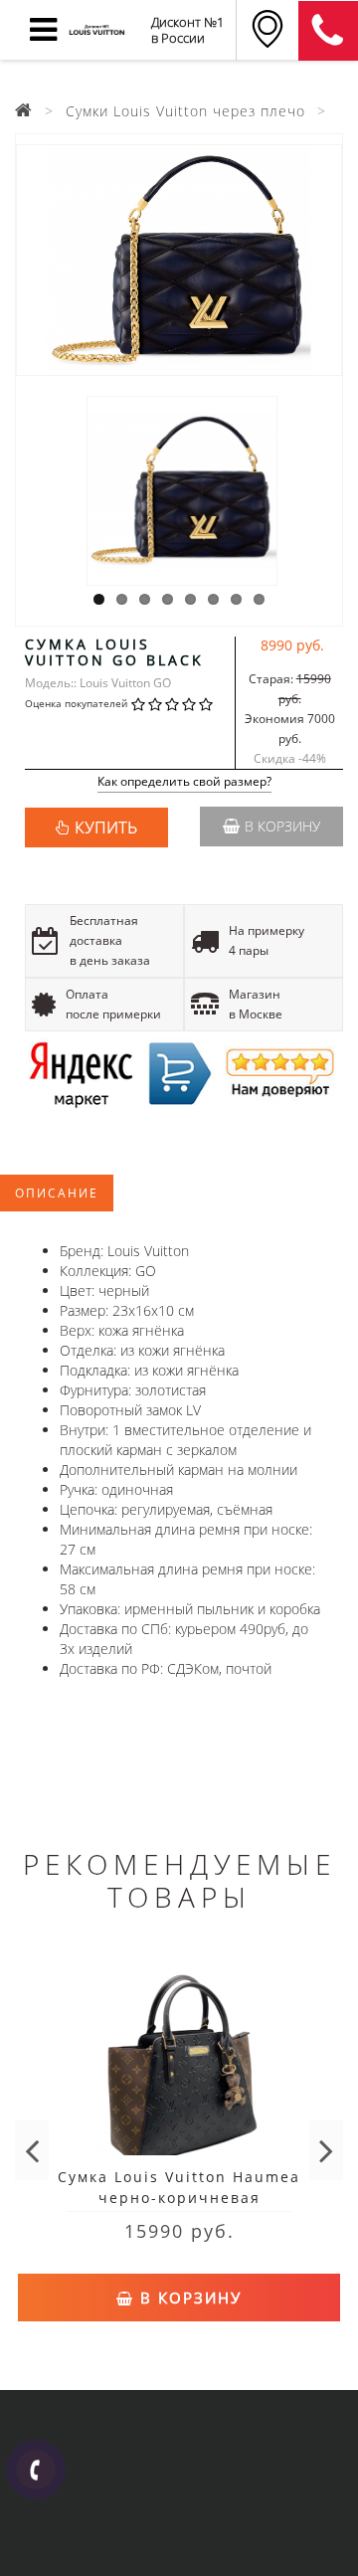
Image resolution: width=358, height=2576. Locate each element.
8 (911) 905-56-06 (328, 31)
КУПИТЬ (106, 828)
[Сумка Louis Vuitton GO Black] (179, 260)
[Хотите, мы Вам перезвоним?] (36, 2470)
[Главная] (24, 111)
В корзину (282, 826)
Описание (57, 1193)
